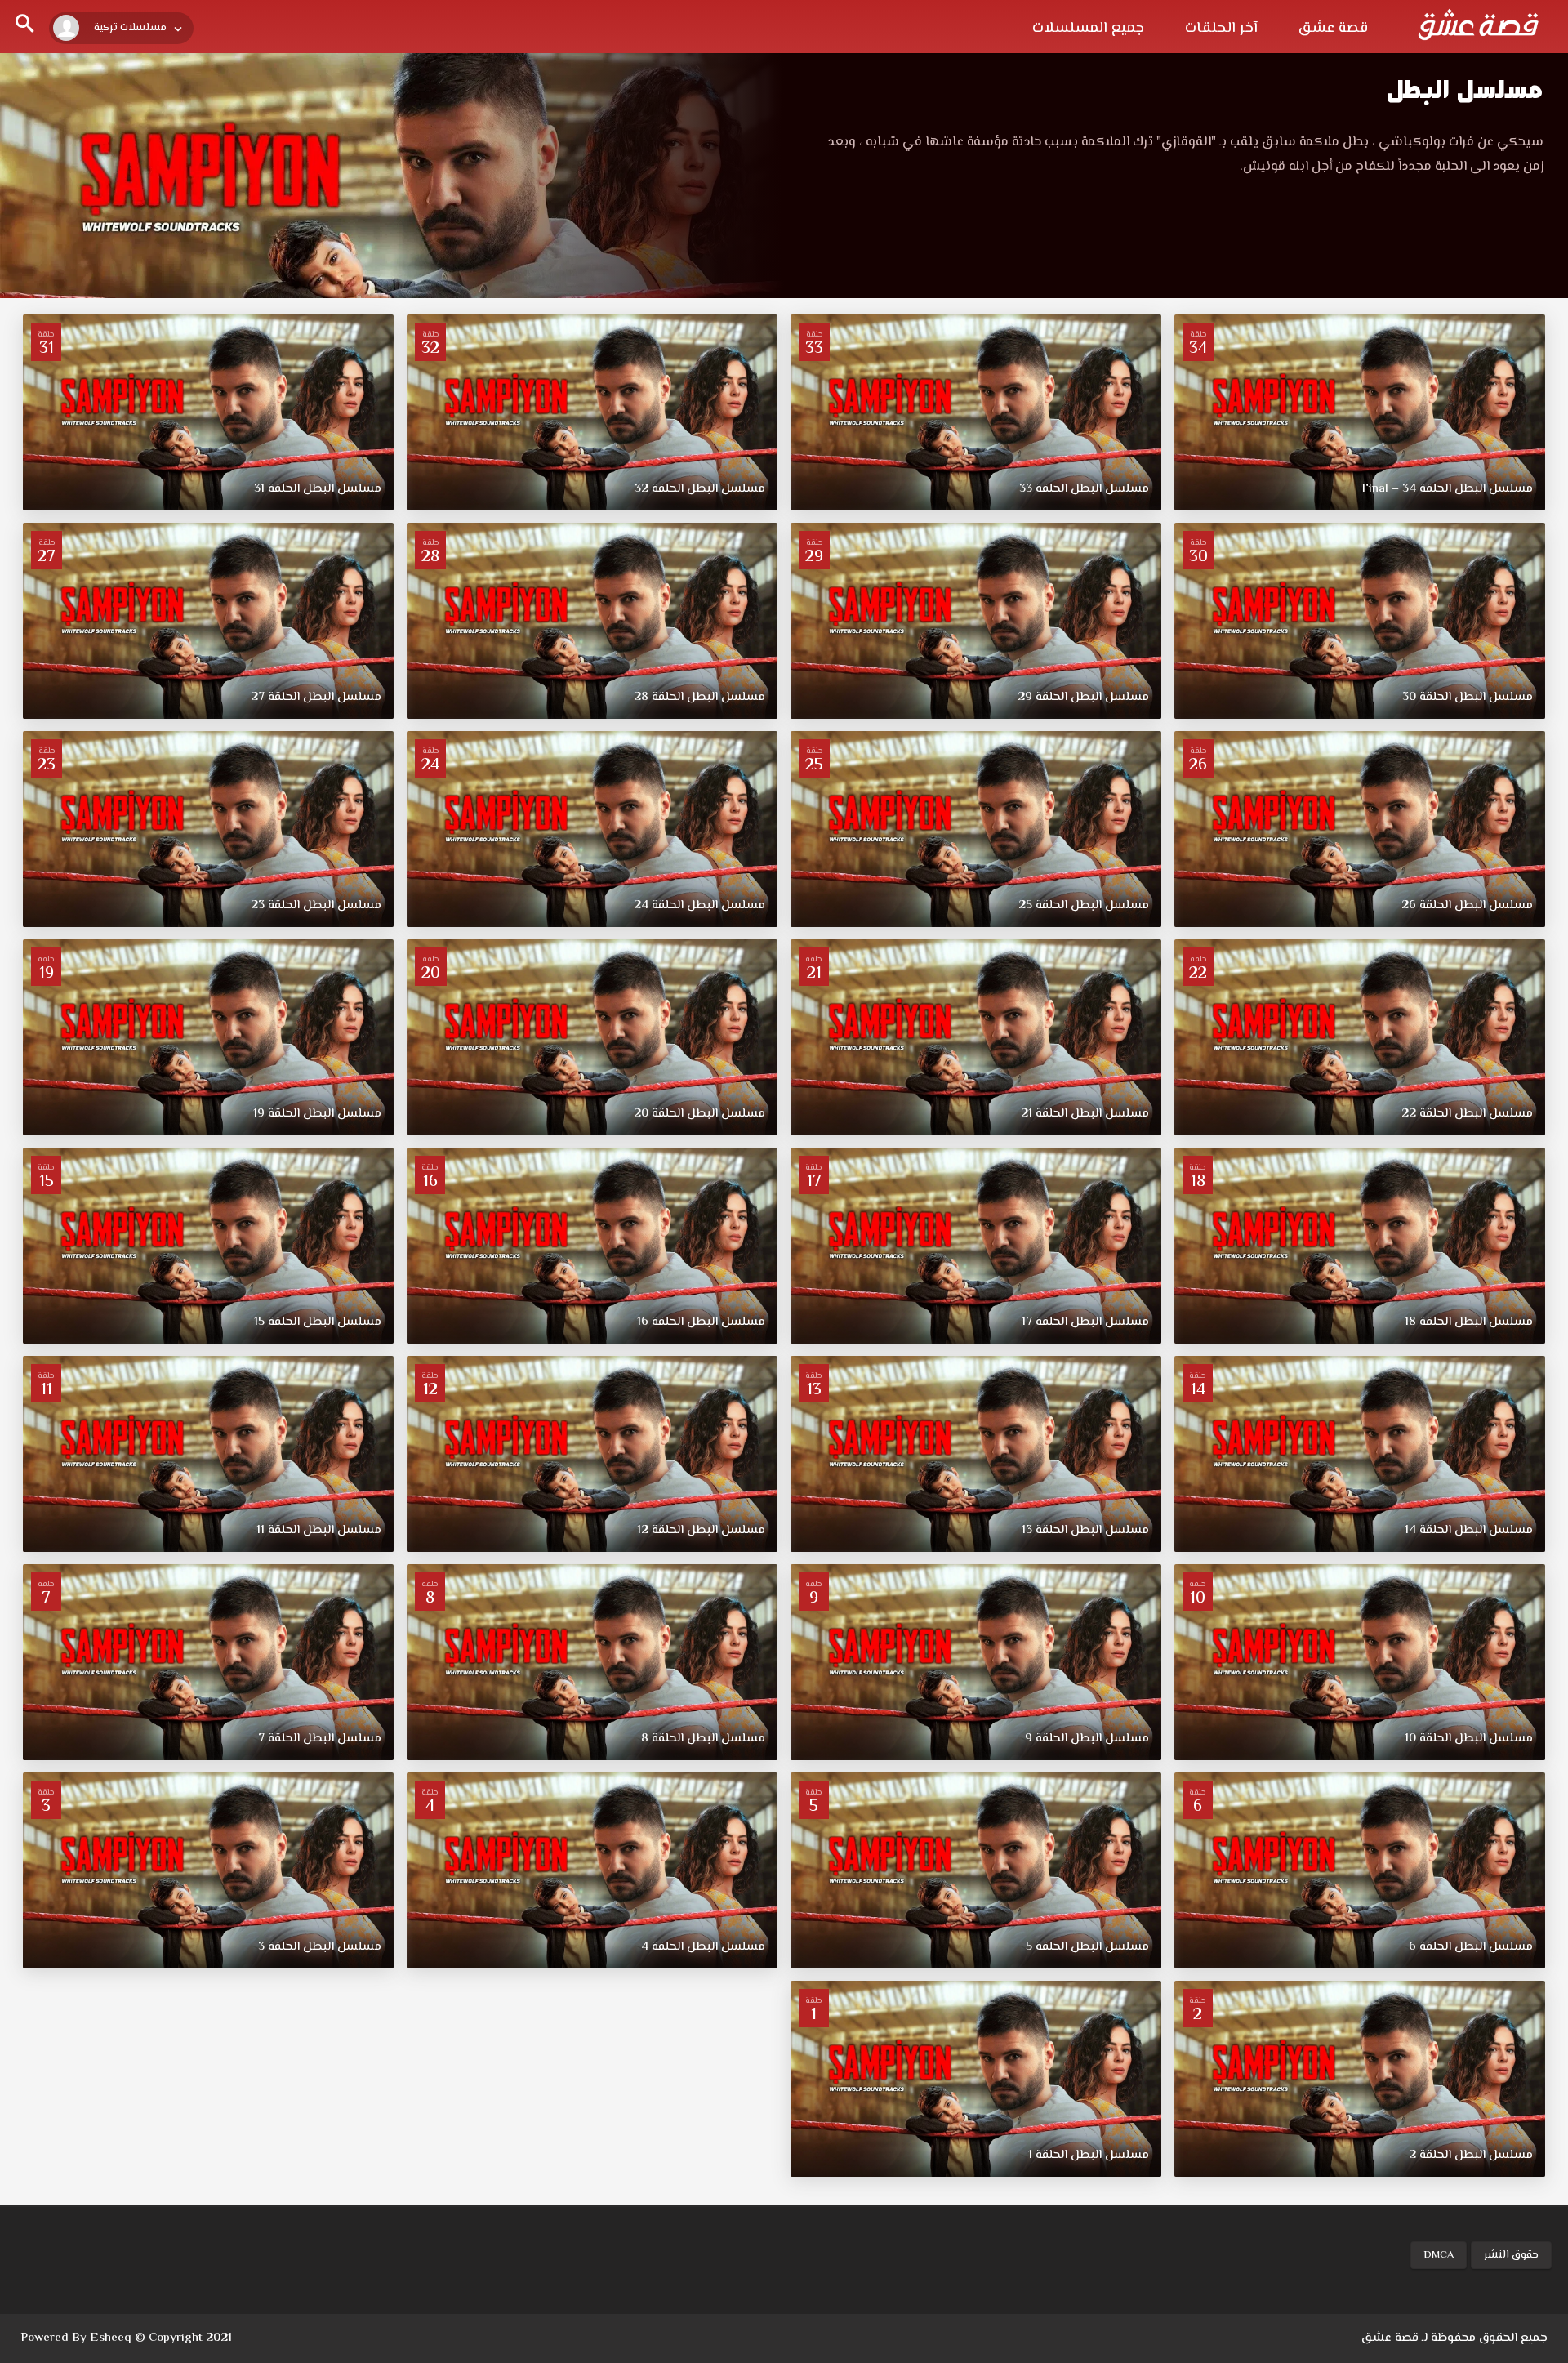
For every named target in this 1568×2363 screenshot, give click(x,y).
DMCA (1439, 2255)
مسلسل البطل (1465, 89)
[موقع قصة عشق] (1478, 25)
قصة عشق (1333, 29)
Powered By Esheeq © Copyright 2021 (126, 2338)
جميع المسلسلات (1088, 29)
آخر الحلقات (1221, 29)
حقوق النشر (1511, 2255)
